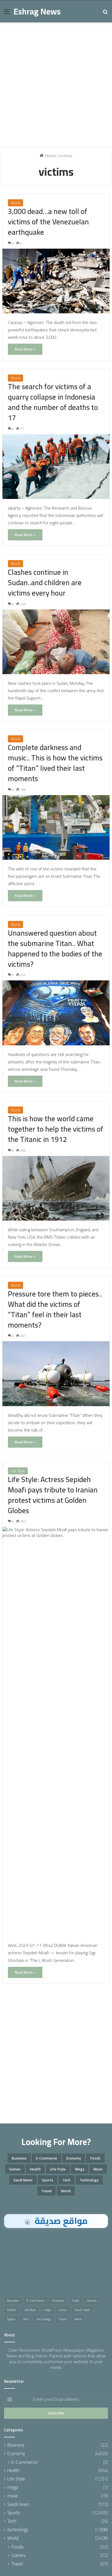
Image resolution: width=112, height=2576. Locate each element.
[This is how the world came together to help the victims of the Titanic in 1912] (56, 1188)
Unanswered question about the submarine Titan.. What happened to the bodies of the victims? (55, 948)
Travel (46, 2191)
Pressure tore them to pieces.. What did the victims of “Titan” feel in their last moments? (55, 1309)
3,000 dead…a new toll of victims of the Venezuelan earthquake (48, 222)
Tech (66, 2180)
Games (15, 2169)
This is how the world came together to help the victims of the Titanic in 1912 (56, 1129)
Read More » (25, 349)
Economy (74, 2158)
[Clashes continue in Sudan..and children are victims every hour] (56, 642)
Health (35, 2169)
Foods (95, 2158)
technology (89, 2180)
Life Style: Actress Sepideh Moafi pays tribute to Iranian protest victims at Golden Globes (53, 1495)
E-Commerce (46, 2158)
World (15, 203)
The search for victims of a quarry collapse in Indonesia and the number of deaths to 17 (53, 402)
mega (80, 2169)
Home (50, 156)
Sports (48, 2180)
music (98, 2169)
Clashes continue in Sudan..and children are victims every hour (45, 582)
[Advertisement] (56, 87)
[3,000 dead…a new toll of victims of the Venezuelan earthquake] (56, 281)
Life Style (18, 1471)
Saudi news (23, 2180)
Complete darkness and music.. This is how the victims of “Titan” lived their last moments (55, 763)
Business (19, 2158)
